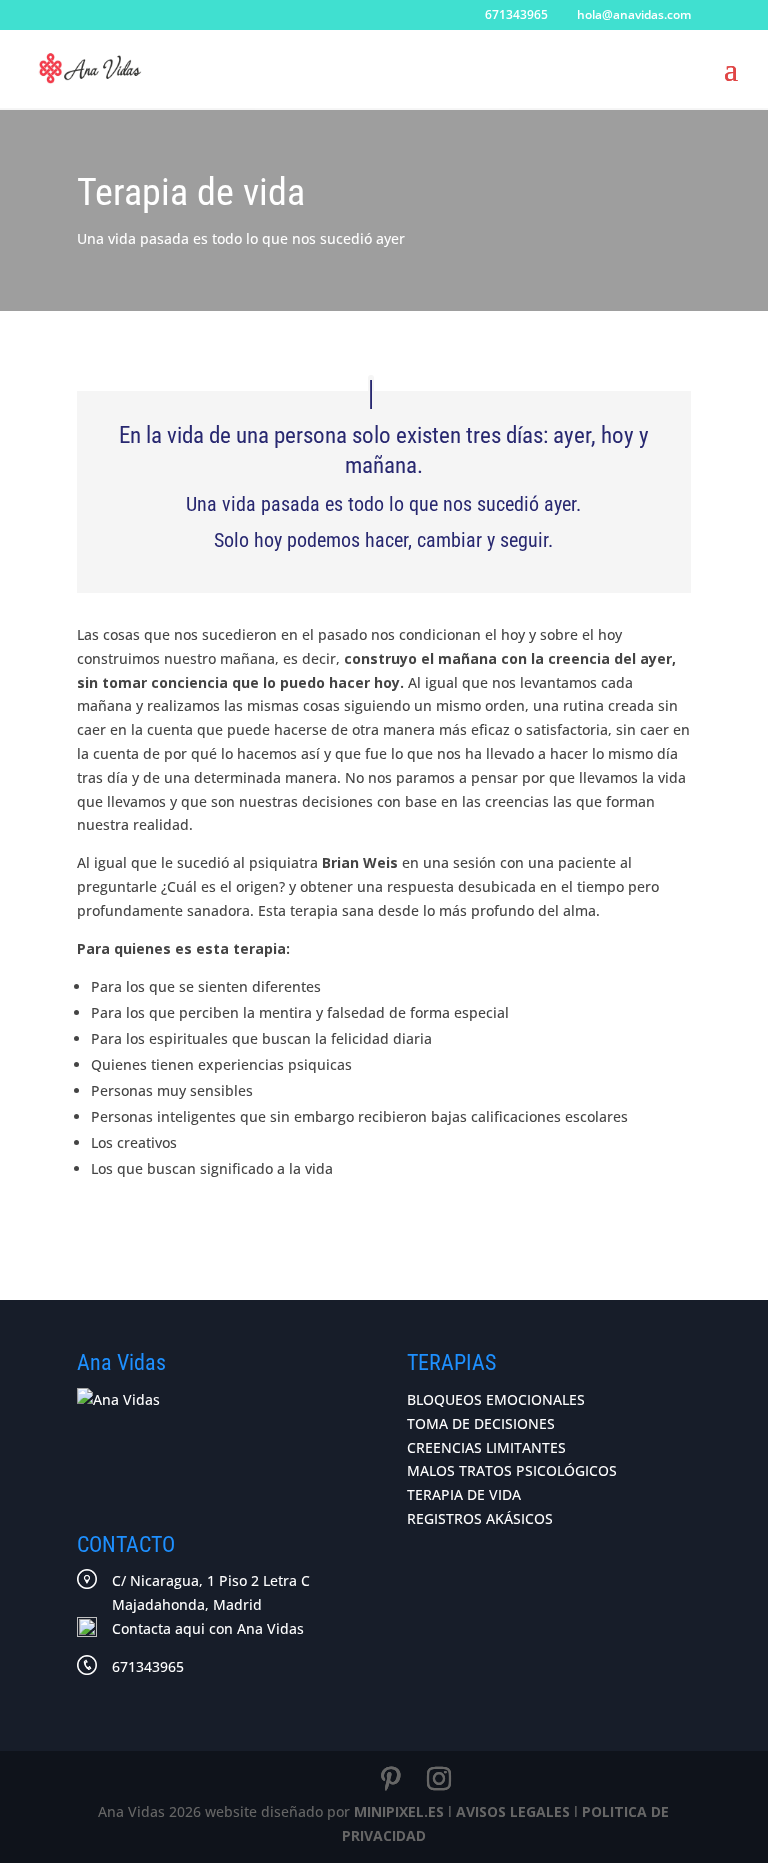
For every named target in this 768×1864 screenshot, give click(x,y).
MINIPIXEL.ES (399, 1811)
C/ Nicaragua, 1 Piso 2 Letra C (211, 1592)
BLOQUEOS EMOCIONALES (496, 1399)
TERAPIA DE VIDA (464, 1494)
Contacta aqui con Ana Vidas (208, 1628)
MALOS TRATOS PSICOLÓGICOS (512, 1470)
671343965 (148, 1666)
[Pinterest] (391, 1779)
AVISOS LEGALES (513, 1811)
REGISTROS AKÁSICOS (480, 1518)
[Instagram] (439, 1779)
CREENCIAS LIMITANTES (486, 1447)
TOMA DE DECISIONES (481, 1423)
